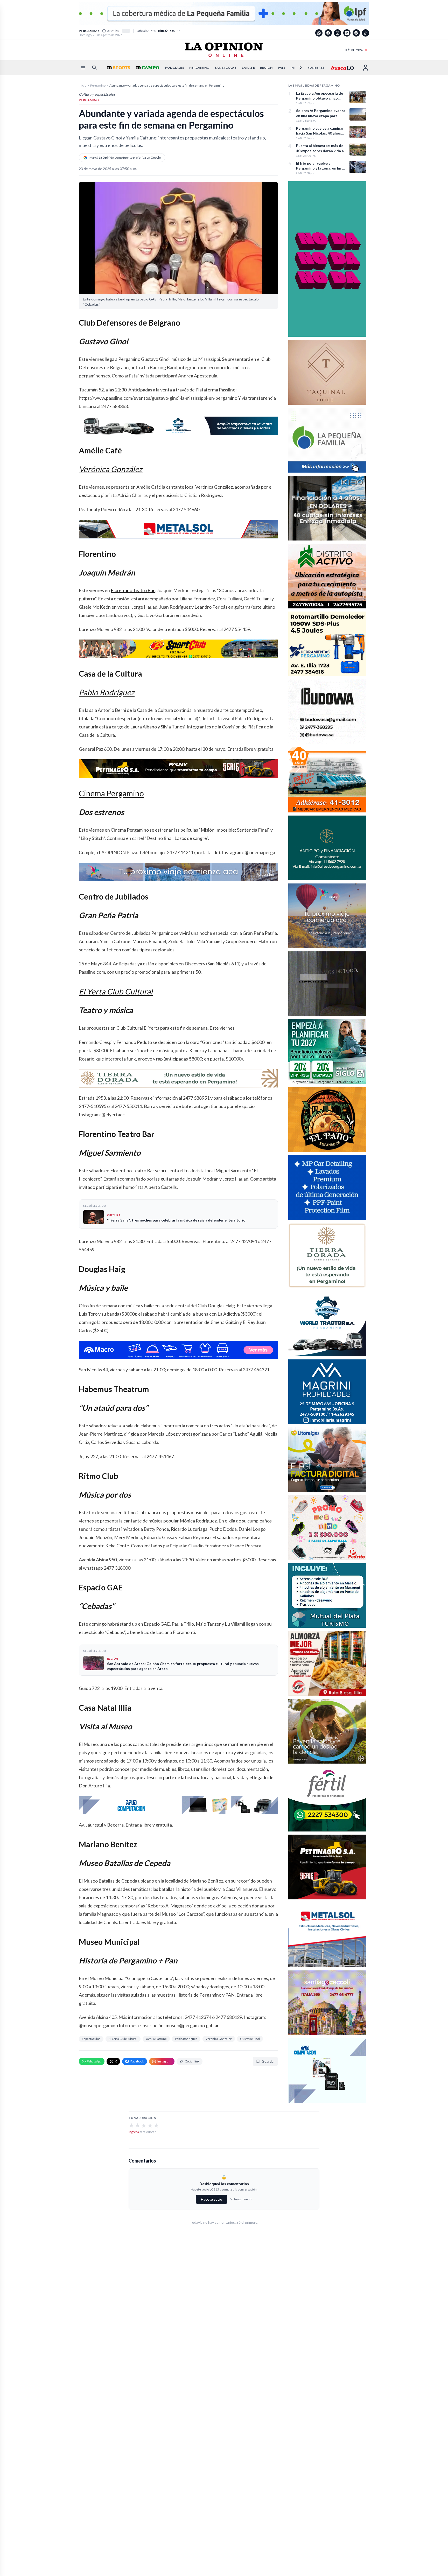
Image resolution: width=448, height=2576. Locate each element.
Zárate (248, 68)
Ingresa (134, 2132)
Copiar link (192, 2061)
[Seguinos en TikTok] (366, 33)
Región (266, 68)
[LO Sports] (118, 68)
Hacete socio (212, 2199)
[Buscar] (94, 68)
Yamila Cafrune (156, 2039)
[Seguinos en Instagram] (338, 33)
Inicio (83, 85)
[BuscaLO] (342, 68)
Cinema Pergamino (111, 793)
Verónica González (111, 469)
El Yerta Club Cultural (116, 991)
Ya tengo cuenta (241, 2199)
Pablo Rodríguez (107, 692)
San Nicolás (226, 68)
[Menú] (83, 68)
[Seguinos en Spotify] (356, 33)
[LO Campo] (147, 68)
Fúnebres (316, 68)
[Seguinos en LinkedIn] (347, 33)
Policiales (175, 68)
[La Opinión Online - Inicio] (224, 50)
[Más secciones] (297, 68)
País (282, 68)
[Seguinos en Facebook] (328, 33)
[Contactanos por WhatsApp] (319, 33)
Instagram (164, 2061)
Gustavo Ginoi (250, 2039)
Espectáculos (91, 2039)
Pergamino (199, 68)
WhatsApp (94, 2061)
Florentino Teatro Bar (133, 590)
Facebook (137, 2061)
